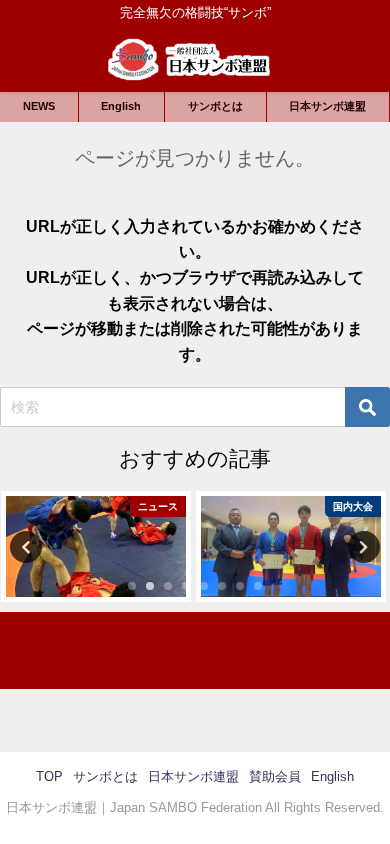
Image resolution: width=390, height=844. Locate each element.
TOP (49, 776)
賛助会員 (275, 776)
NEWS (39, 106)
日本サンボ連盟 (327, 106)
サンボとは (215, 106)
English (121, 106)
